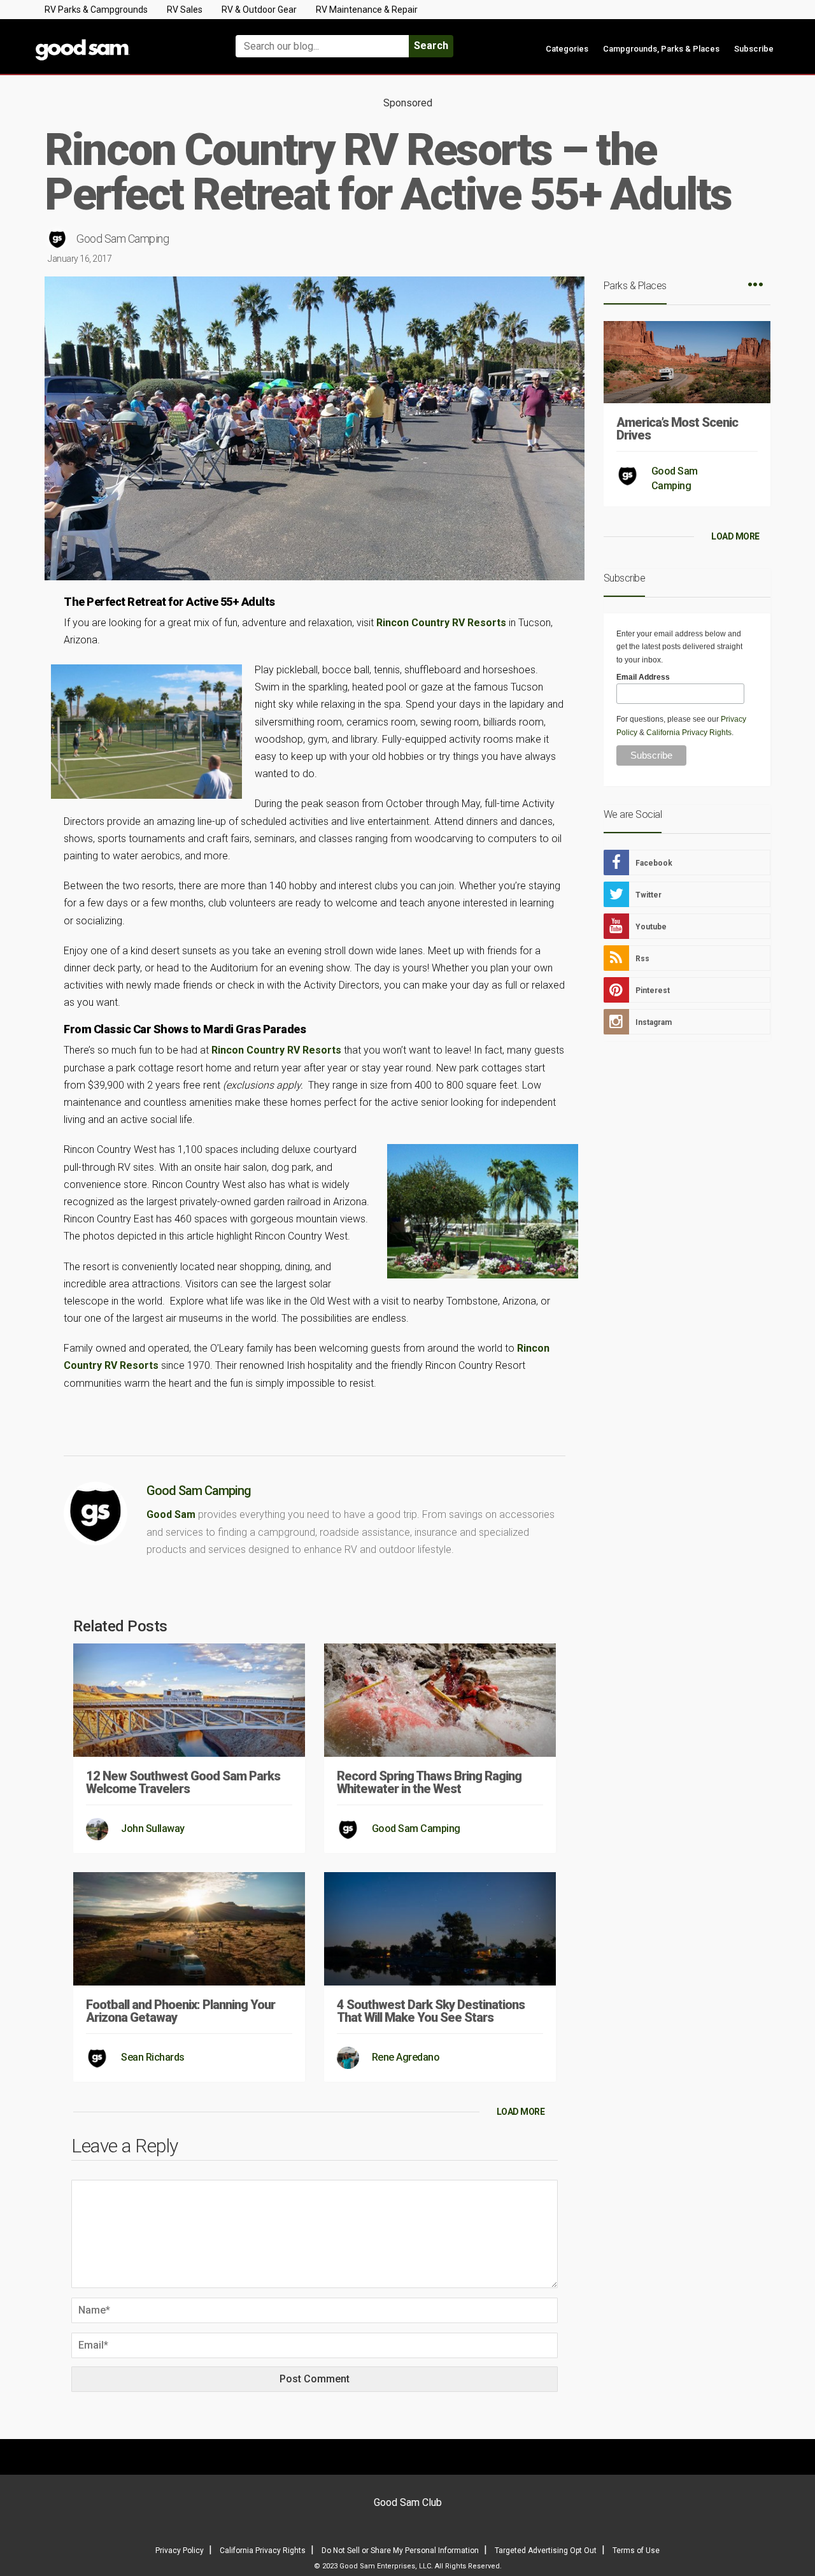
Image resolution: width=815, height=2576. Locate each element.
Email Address (643, 677)
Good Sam (171, 1514)
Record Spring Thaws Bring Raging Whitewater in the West (429, 1782)
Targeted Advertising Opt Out (546, 2551)
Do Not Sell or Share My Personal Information (400, 2551)
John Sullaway (153, 1828)
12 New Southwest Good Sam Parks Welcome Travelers (183, 1782)
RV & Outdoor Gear (259, 10)
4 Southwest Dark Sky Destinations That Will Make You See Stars (431, 2011)
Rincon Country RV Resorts (441, 623)
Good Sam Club (408, 2502)
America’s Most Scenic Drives (677, 429)
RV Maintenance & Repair (367, 10)
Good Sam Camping (123, 239)
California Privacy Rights (689, 733)
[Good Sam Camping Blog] (121, 40)
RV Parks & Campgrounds (96, 10)
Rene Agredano (406, 2057)
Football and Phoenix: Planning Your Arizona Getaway (181, 2011)
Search (431, 46)
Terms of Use (636, 2551)
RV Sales (185, 10)
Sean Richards (153, 2057)
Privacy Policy (180, 2551)
